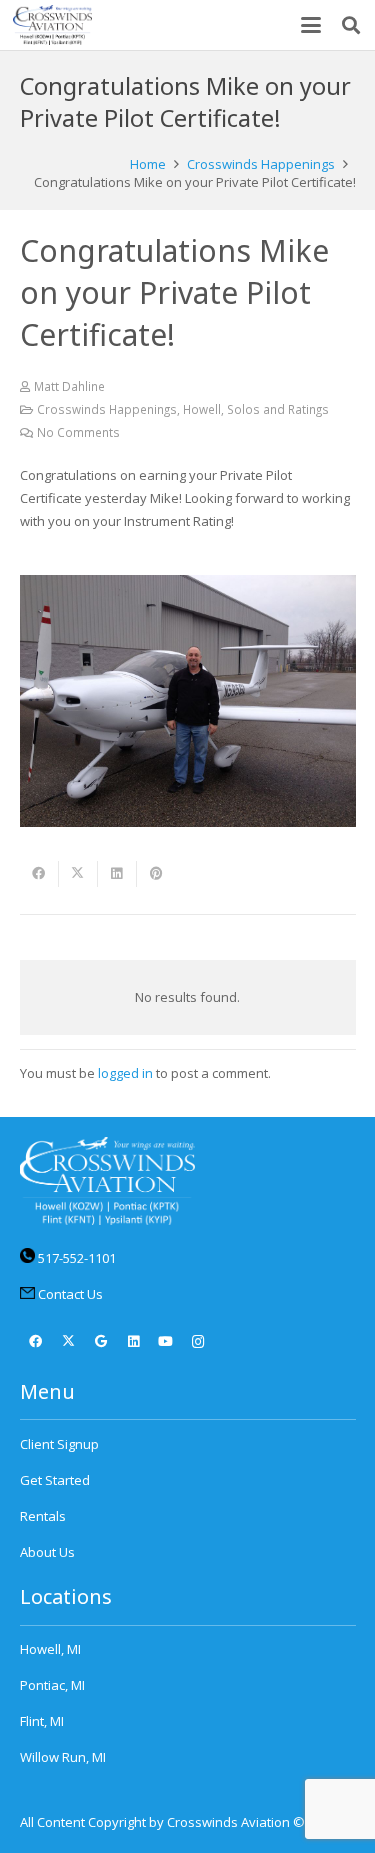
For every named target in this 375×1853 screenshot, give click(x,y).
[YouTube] (166, 1342)
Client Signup (59, 1444)
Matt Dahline (69, 386)
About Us (47, 1552)
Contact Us (70, 1294)
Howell (202, 409)
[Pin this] (156, 874)
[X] (68, 1342)
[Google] (101, 1342)
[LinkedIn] (133, 1342)
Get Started (55, 1480)
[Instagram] (198, 1342)
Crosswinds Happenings (107, 409)
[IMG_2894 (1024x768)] (188, 701)
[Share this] (39, 874)
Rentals (43, 1516)
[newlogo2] (52, 25)
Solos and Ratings (278, 409)
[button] (311, 25)
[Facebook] (36, 1342)
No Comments (78, 432)
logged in (125, 1073)
